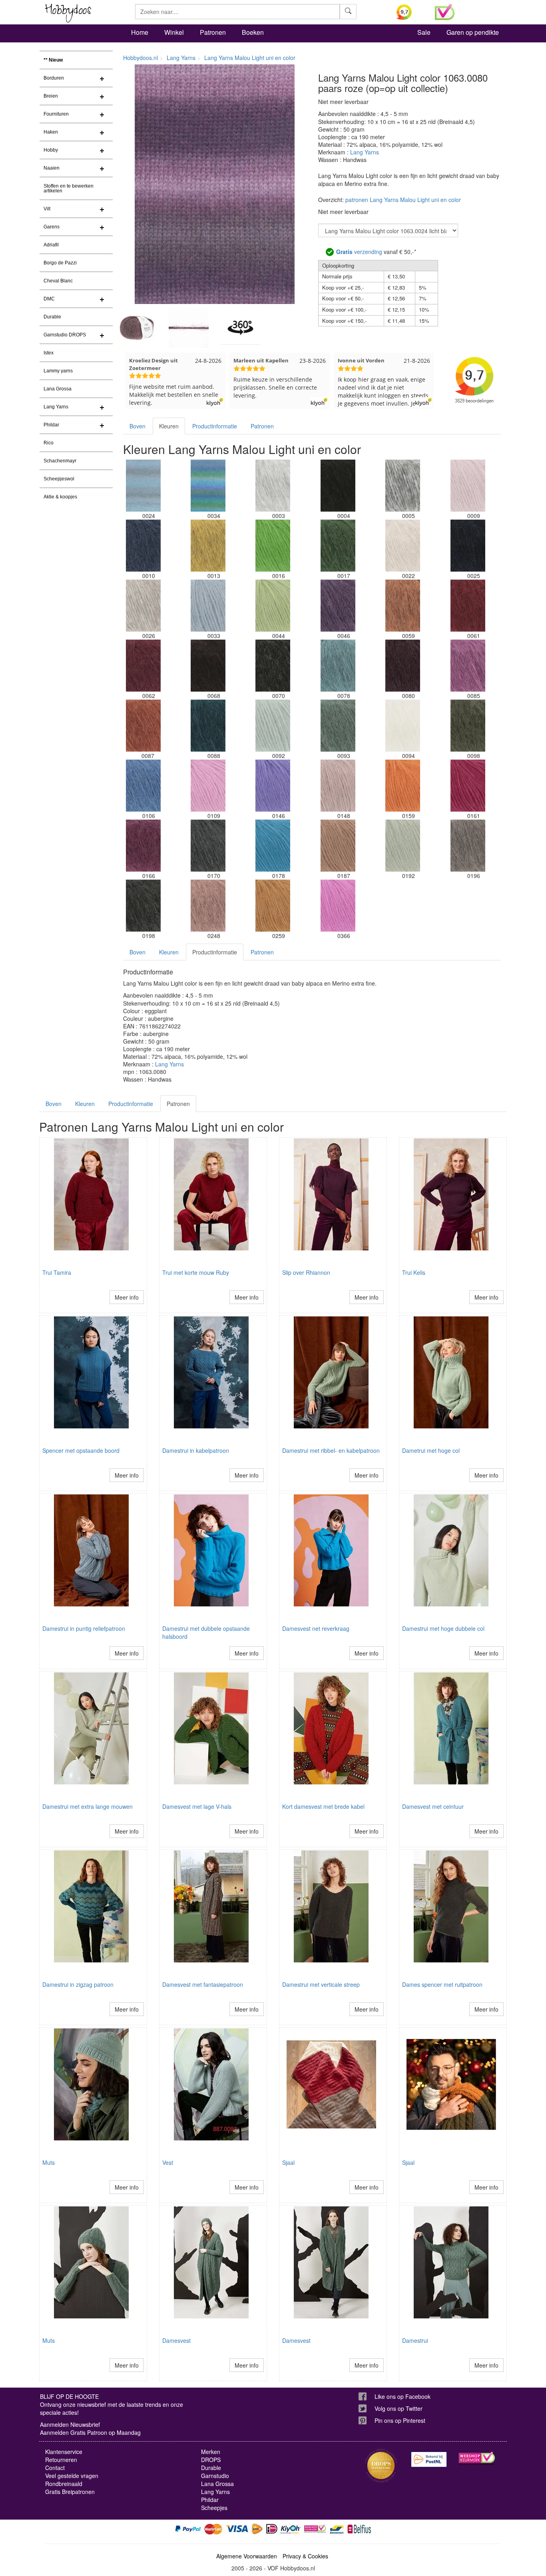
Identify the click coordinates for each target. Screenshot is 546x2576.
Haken (51, 132)
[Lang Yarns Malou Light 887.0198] (143, 906)
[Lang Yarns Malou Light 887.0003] (273, 486)
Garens (52, 227)
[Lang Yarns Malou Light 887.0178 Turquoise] (273, 846)
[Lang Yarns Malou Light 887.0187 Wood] (338, 846)
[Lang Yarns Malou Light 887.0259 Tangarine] (273, 906)
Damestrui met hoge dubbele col (443, 1628)
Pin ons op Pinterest (400, 2420)
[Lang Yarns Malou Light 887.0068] (208, 666)
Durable (52, 317)
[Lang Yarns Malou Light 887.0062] (143, 666)
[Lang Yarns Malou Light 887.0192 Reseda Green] (403, 846)
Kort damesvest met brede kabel (323, 1806)
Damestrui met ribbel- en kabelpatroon (331, 1450)
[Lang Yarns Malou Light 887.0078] (338, 666)
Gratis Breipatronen (70, 2492)
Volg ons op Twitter (399, 2408)
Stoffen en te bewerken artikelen (69, 188)
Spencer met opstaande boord (81, 1450)
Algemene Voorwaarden (247, 2556)
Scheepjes (214, 2508)
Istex (49, 353)
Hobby (51, 150)
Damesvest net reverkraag (316, 1628)
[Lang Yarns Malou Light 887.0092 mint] (273, 726)
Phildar (51, 425)
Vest (168, 2162)
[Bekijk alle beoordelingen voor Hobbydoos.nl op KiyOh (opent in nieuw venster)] (410, 12)
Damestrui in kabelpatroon (196, 1450)
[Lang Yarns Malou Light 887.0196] (468, 846)
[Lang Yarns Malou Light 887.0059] (403, 606)
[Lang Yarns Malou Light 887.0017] (338, 546)
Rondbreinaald (64, 2484)
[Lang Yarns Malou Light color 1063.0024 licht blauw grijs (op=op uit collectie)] (143, 486)
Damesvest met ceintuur (433, 1806)
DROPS (211, 2460)
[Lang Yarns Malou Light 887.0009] (468, 486)
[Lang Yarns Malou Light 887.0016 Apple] (273, 546)
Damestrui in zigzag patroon (78, 1984)
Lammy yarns (58, 371)
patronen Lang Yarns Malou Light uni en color (403, 200)
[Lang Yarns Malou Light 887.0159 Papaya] (403, 786)
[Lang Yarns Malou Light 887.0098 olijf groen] (468, 726)
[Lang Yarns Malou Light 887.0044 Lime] (273, 606)
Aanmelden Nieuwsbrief (70, 2424)
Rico (49, 443)
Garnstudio (215, 2476)
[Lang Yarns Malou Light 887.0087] (143, 726)
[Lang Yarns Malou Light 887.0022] (403, 546)
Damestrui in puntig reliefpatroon (84, 1628)
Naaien (52, 168)
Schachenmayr (60, 461)
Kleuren (169, 426)
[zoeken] (348, 12)
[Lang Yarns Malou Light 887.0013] (208, 546)
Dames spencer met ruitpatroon (442, 1984)
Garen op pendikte (473, 32)
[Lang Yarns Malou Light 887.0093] (338, 726)
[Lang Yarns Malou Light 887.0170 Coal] (208, 846)
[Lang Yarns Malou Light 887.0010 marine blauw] (143, 546)
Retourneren (61, 2460)
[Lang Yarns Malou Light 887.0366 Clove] (338, 906)
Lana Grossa (58, 389)
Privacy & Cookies (305, 2556)
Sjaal (288, 2162)
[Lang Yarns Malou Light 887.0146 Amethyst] (273, 786)
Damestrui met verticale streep (321, 1984)
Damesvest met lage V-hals (197, 1806)
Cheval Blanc (58, 281)
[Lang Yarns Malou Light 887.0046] (338, 606)
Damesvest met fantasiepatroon (203, 1984)
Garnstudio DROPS (65, 335)
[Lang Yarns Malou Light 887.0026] (143, 606)
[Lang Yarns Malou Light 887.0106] (143, 786)
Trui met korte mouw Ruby (196, 1272)
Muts (49, 2162)
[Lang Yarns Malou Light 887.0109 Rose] (208, 786)
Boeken (253, 32)
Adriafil (51, 245)
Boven (137, 426)
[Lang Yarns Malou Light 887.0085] (468, 666)
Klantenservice (64, 2452)
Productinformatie (215, 426)
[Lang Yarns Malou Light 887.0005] (403, 486)
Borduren (54, 78)
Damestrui (415, 2340)
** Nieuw (53, 60)
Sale (424, 32)
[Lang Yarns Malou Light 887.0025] (468, 546)
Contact (55, 2468)
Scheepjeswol (59, 479)
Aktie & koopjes (60, 497)
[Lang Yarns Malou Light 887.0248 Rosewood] (208, 906)
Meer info (127, 1297)
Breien (51, 96)
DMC (49, 299)
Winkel (174, 32)
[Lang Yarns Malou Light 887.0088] (208, 726)
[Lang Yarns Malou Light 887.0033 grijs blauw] (208, 606)
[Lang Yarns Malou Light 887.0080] (403, 666)
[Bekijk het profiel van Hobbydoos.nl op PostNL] (429, 2459)
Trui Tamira (57, 1272)
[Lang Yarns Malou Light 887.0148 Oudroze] (338, 786)
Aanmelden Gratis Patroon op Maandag (90, 2432)
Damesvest (176, 2340)
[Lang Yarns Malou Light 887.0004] (338, 486)
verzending (359, 252)
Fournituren (56, 114)
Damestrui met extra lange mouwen (88, 1806)
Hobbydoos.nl (140, 58)
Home (140, 32)
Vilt (47, 209)
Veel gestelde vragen (72, 2476)
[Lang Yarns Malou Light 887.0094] (403, 726)
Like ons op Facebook (403, 2396)
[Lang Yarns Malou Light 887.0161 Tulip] (468, 786)
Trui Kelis (414, 1272)
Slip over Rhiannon (306, 1272)
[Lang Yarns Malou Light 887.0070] (273, 666)
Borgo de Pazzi (60, 263)
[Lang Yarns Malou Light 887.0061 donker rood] (468, 606)
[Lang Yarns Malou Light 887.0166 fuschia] (143, 846)
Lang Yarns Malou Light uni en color (250, 58)
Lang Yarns (56, 407)
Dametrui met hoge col (431, 1450)
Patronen (213, 32)
